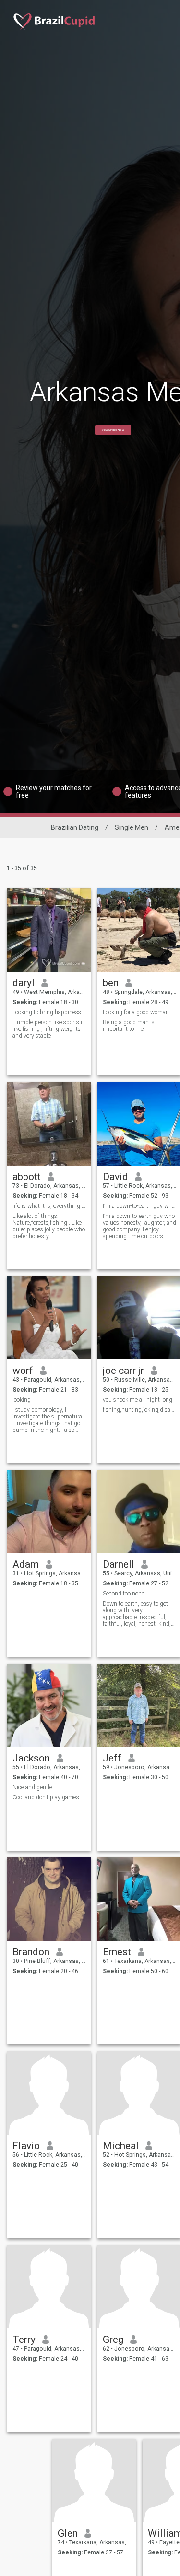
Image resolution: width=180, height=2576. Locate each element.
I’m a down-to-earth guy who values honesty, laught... (139, 1206)
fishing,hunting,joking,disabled (139, 1410)
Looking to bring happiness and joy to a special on (49, 1012)
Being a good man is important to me (129, 1026)
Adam (26, 1564)
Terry (24, 2340)
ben (111, 983)
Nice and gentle (32, 1787)
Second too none (124, 1594)
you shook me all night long (138, 1400)
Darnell (119, 1564)
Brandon (31, 1952)
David (115, 1177)
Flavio (26, 2146)
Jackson (31, 1758)
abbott (27, 1177)
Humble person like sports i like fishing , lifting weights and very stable (47, 1029)
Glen (68, 2533)
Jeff (112, 1758)
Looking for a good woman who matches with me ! (139, 1012)
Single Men (132, 827)
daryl (24, 983)
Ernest (117, 1952)
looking (22, 1400)
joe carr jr (123, 1371)
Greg (113, 2340)
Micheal (121, 2146)
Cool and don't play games (46, 1797)
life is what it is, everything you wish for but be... (49, 1206)
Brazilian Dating (75, 827)
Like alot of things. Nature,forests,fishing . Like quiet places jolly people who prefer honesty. (49, 1226)
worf (23, 1371)
